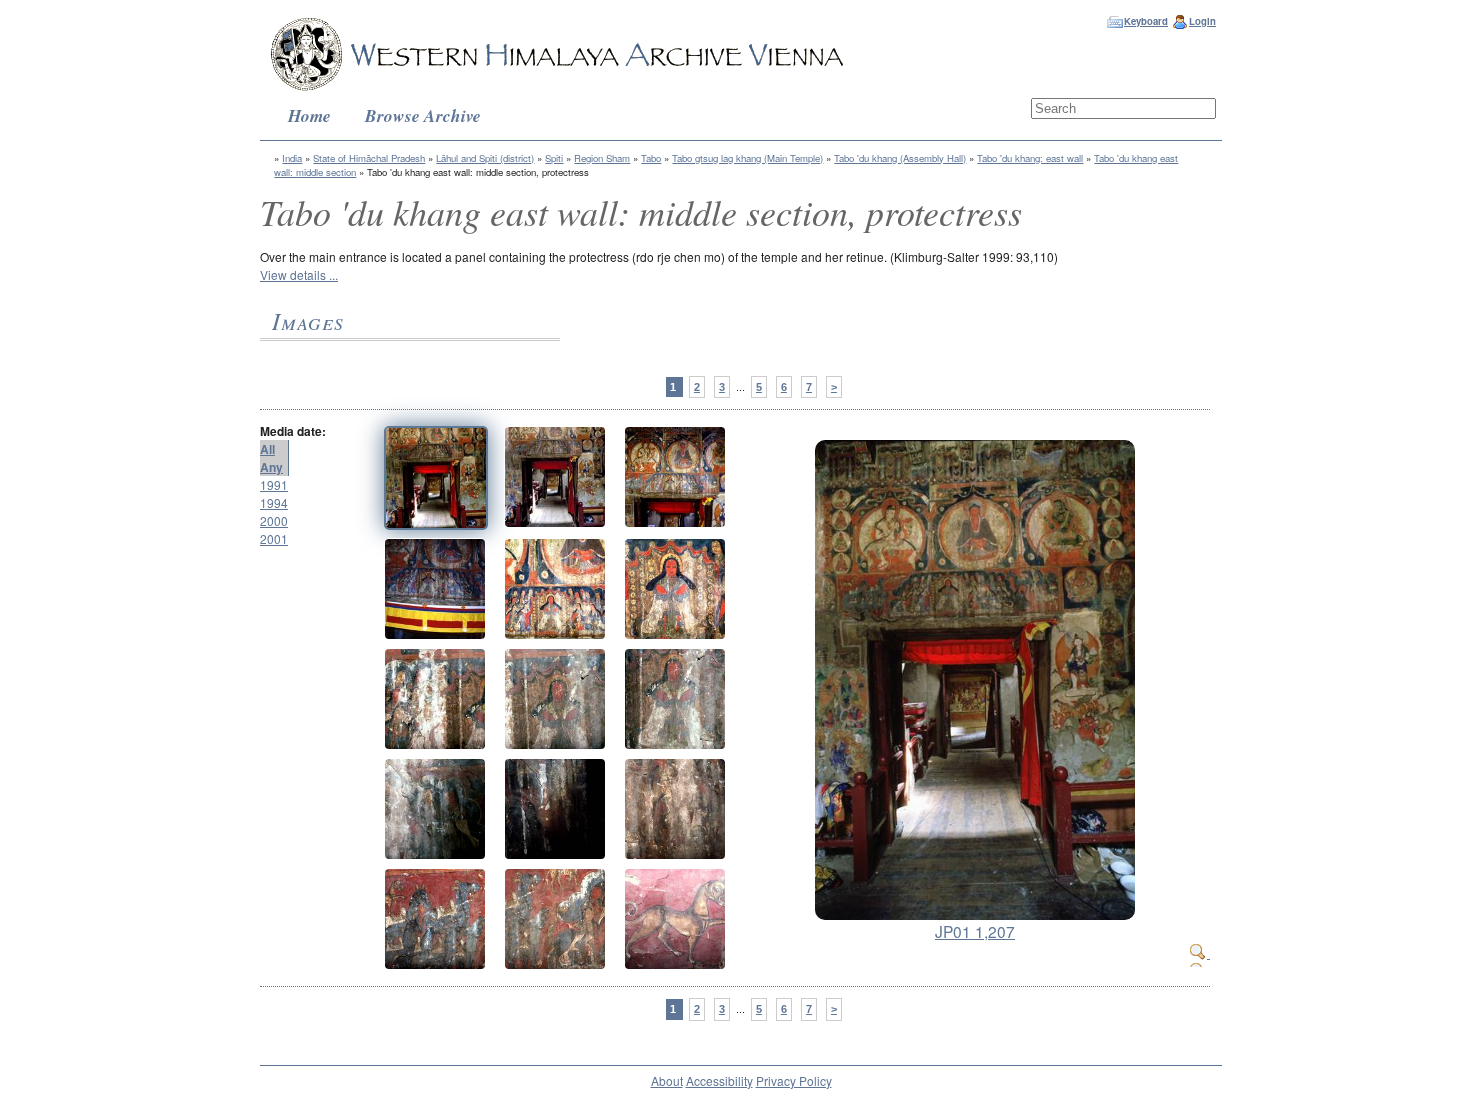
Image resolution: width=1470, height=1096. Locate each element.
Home (309, 115)
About (667, 1080)
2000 (274, 520)
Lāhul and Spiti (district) (485, 158)
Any (271, 467)
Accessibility (719, 1080)
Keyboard (1146, 21)
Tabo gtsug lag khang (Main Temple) (747, 158)
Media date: (293, 431)
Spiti (554, 158)
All (267, 449)
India (292, 158)
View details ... (299, 274)
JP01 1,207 (975, 931)
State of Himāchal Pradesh (369, 158)
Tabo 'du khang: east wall (1030, 158)
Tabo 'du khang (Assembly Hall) (900, 158)
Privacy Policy (794, 1080)
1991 (274, 484)
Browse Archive (423, 115)
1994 (274, 502)
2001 (274, 538)
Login (1202, 21)
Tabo (651, 158)
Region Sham (602, 158)
